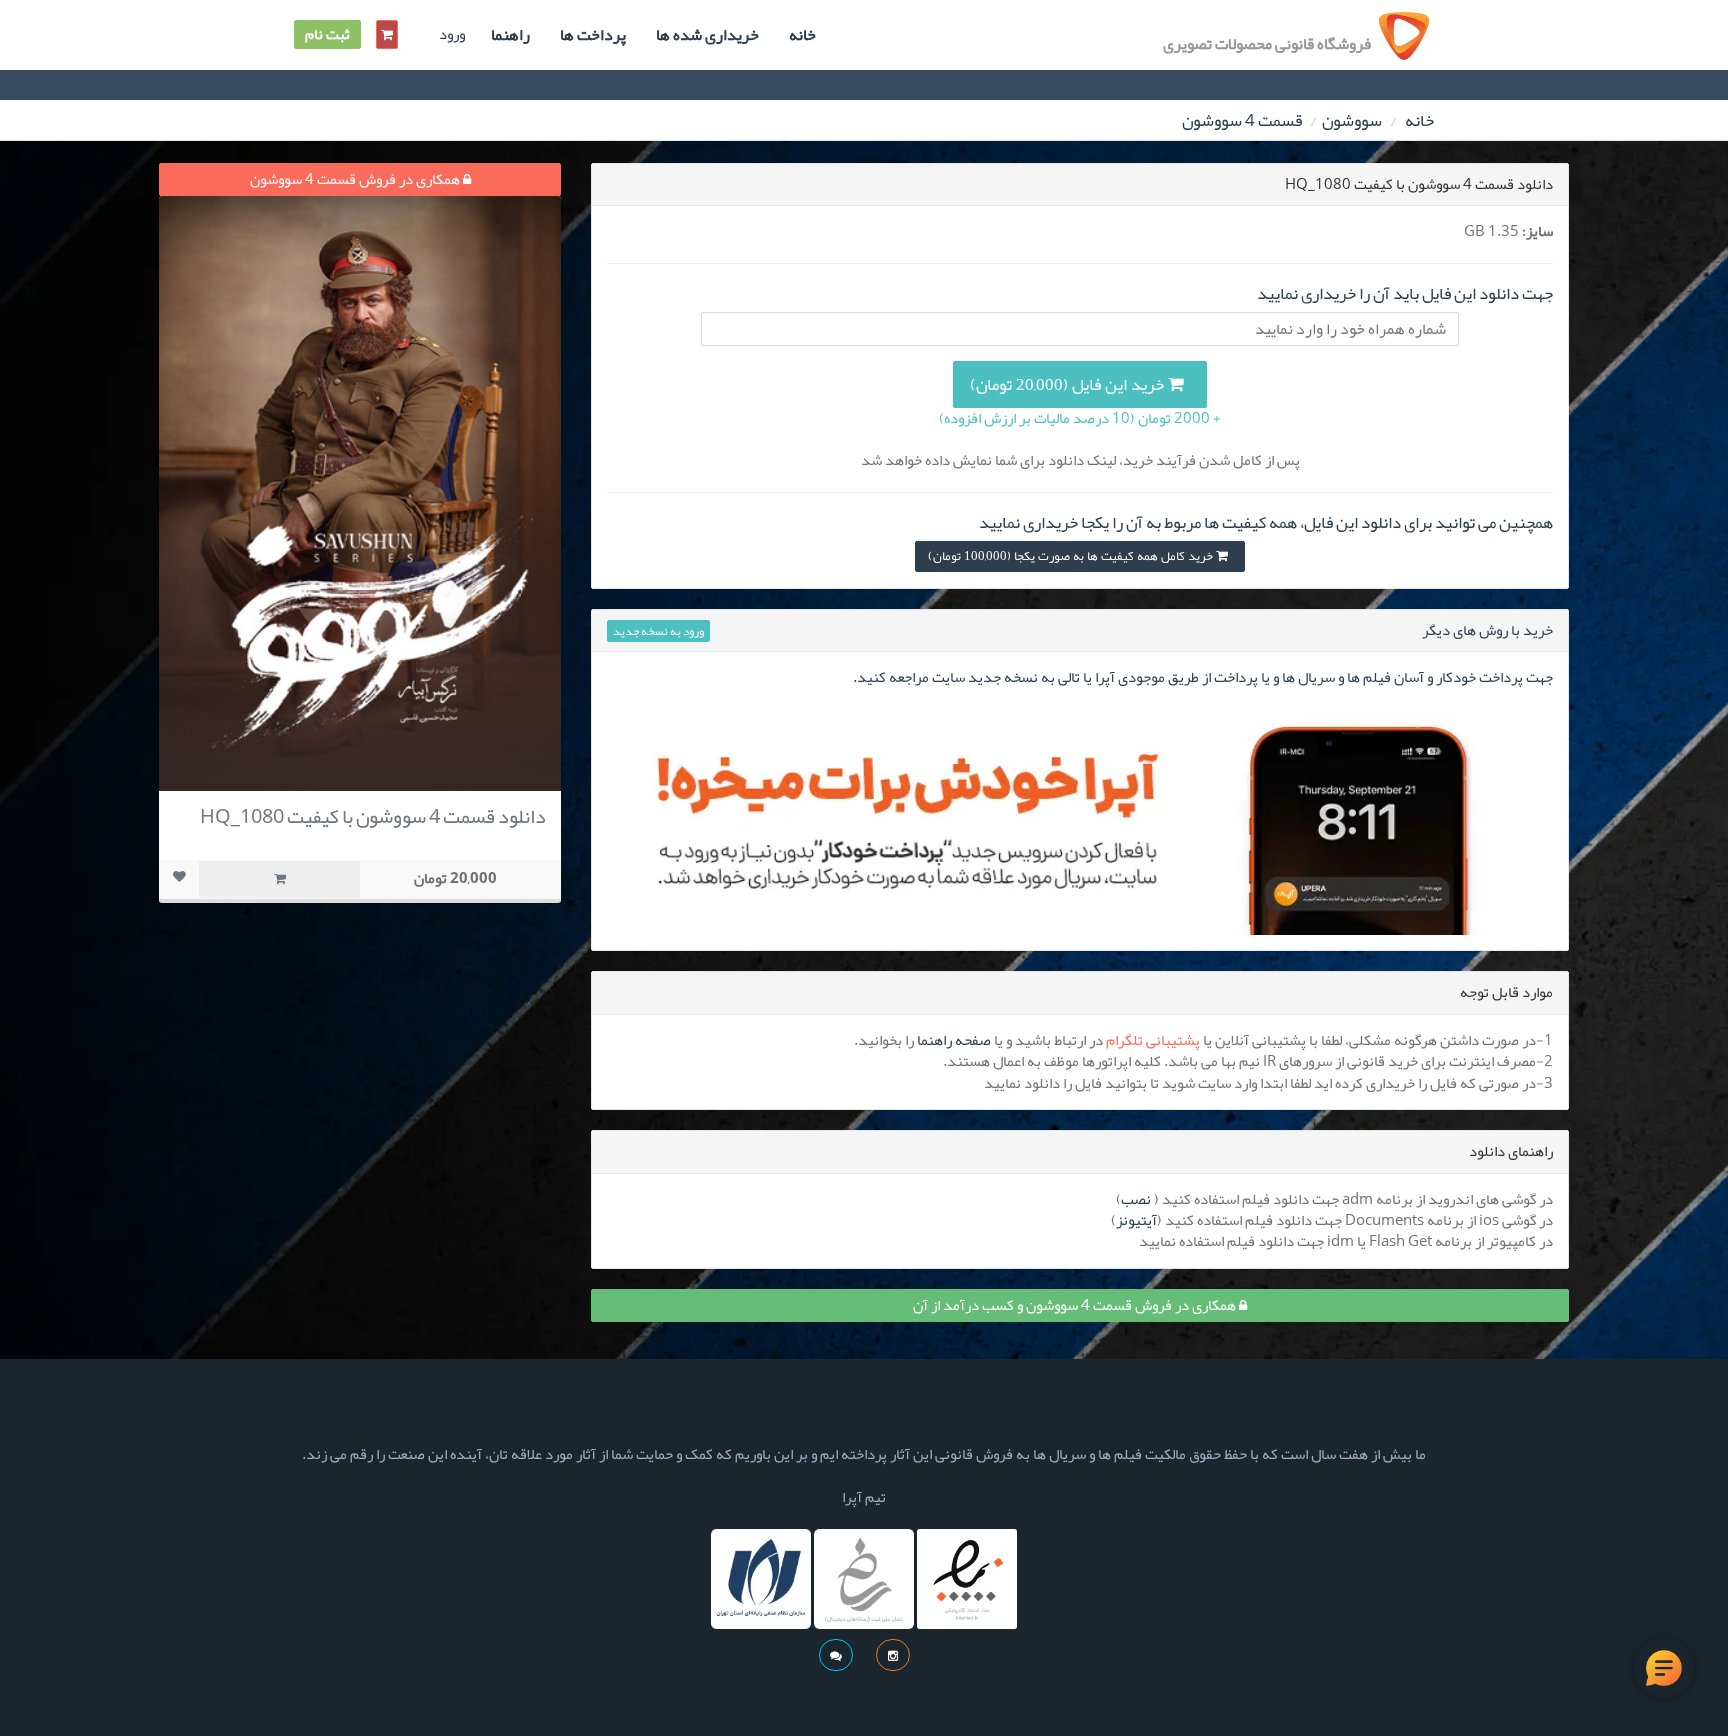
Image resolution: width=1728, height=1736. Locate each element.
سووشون (1352, 120)
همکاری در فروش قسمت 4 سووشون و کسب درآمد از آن (1076, 1305)
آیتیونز (1136, 1220)
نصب (1136, 1199)
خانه (802, 35)
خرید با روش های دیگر (1487, 630)
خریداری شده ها (707, 35)
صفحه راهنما (954, 1040)
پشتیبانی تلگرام (1153, 1040)
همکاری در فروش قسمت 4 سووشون (356, 179)
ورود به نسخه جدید (658, 631)
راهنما (510, 35)
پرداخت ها (593, 35)
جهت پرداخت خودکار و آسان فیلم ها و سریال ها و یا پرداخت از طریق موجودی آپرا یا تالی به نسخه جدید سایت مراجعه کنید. (1203, 677)
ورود (452, 34)
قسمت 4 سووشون (1242, 120)
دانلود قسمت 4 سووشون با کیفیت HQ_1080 (373, 816)
